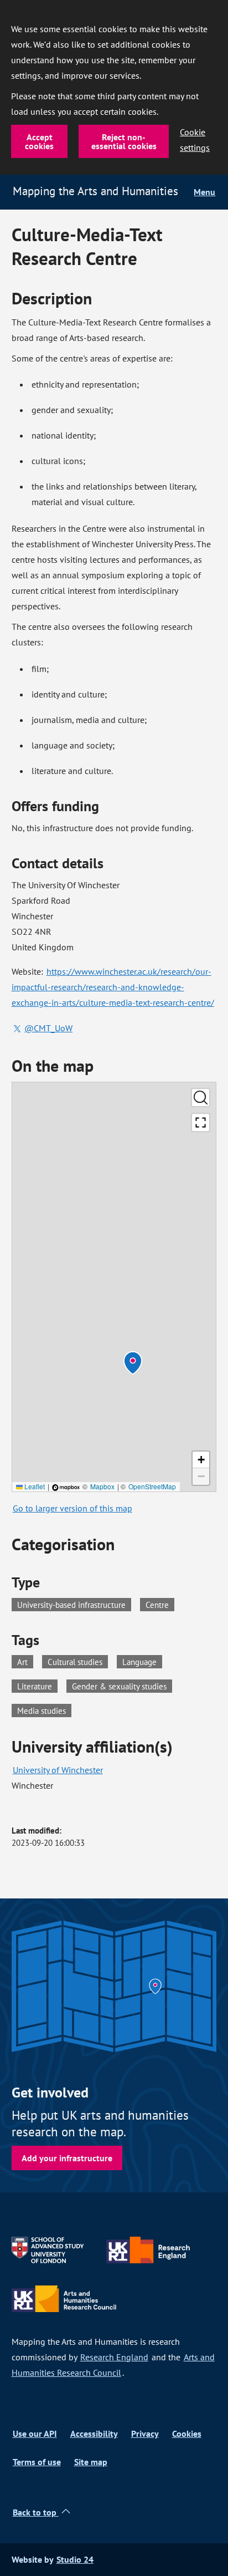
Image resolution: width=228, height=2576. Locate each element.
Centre (157, 1605)
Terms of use (37, 2462)
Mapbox (102, 1486)
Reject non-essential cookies (124, 141)
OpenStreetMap (152, 1486)
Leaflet (34, 1486)
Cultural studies (78, 1661)
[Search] (201, 1098)
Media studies (44, 1710)
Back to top (36, 2513)
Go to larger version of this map (72, 1508)
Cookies (187, 2434)
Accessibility (94, 2434)
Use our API (35, 2434)
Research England (114, 2357)
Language (142, 1661)
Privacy (145, 2434)
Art (25, 1661)
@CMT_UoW (48, 1028)
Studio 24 (75, 2560)
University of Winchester (58, 1770)
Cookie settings (195, 140)
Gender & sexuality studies (122, 1686)
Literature (37, 1686)
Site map (91, 2462)
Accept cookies (39, 141)
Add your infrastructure (67, 2158)
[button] (133, 1363)
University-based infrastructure (71, 1605)
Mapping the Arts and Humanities (95, 191)
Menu (204, 192)
